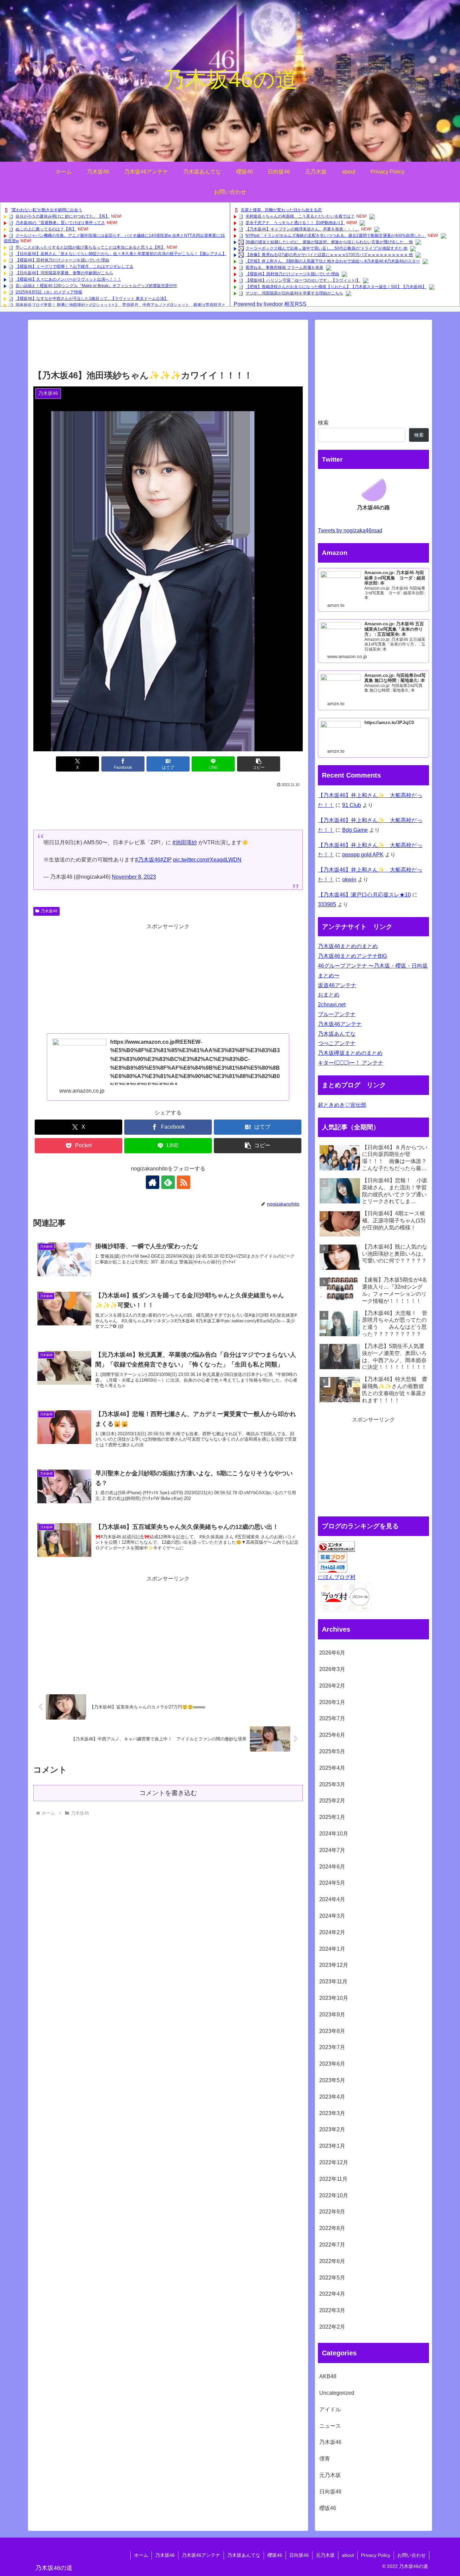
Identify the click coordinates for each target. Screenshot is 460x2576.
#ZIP (166, 860)
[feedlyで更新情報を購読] (168, 1182)
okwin (349, 879)
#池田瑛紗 (185, 842)
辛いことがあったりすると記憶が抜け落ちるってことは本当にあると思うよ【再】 (90, 247)
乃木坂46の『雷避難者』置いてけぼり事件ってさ (60, 223)
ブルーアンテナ (337, 1014)
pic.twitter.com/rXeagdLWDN (207, 860)
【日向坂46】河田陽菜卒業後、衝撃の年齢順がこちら (64, 273)
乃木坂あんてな (337, 1034)
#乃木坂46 (148, 860)
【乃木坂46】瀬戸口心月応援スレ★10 (364, 895)
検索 (323, 423)
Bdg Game (355, 830)
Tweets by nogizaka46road (350, 530)
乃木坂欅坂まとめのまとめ (350, 1053)
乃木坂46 (49, 911)
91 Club (352, 805)
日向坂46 (299, 2555)
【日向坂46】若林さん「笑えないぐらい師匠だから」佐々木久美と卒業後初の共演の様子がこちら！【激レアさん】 (121, 254)
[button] (259, 764)
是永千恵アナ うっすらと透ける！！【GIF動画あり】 (295, 223)
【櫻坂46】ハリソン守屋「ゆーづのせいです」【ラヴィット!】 (303, 280)
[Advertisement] (168, 347)
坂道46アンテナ (337, 985)
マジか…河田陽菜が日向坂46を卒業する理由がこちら (294, 293)
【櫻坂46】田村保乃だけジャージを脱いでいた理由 (62, 260)
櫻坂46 (275, 2555)
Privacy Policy (376, 2555)
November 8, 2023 (134, 877)
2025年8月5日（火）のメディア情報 (49, 292)
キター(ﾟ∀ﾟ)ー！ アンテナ (351, 1063)
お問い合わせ (412, 2555)
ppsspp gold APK (363, 855)
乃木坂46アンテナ (340, 1024)
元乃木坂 (325, 2555)
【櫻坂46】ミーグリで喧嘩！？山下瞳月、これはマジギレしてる (74, 266)
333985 (327, 904)
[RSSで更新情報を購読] (184, 1182)
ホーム (141, 2555)
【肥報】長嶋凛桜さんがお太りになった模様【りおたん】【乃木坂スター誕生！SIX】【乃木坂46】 (336, 287)
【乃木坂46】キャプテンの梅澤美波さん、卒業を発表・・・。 (302, 229)
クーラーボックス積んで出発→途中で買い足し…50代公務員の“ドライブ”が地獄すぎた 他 (326, 248)
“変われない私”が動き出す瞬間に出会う (46, 210)
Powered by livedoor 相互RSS (270, 304)
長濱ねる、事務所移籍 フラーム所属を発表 (284, 268)
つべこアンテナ (337, 1043)
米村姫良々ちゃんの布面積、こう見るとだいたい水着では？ (300, 216)
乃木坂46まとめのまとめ (348, 946)
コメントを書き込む (168, 1793)
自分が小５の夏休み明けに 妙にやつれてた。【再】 (62, 216)
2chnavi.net (332, 1004)
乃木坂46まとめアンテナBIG (352, 956)
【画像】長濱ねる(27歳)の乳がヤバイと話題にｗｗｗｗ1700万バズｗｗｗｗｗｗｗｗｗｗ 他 (329, 255)
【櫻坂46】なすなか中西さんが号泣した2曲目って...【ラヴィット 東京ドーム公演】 (92, 299)
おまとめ (329, 995)
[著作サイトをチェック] (153, 1182)
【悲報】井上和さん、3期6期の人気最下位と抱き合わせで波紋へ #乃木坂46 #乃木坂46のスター (333, 261)
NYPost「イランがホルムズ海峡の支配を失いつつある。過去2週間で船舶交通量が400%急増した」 (336, 235)
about (348, 2555)
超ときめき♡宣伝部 (342, 1105)
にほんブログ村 (337, 1577)
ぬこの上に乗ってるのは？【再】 (46, 229)
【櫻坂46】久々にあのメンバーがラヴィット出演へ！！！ (68, 279)
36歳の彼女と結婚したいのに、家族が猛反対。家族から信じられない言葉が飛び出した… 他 (329, 242)
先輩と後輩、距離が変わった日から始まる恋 (281, 210)
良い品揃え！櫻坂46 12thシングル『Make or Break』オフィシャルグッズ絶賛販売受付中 (96, 286)
